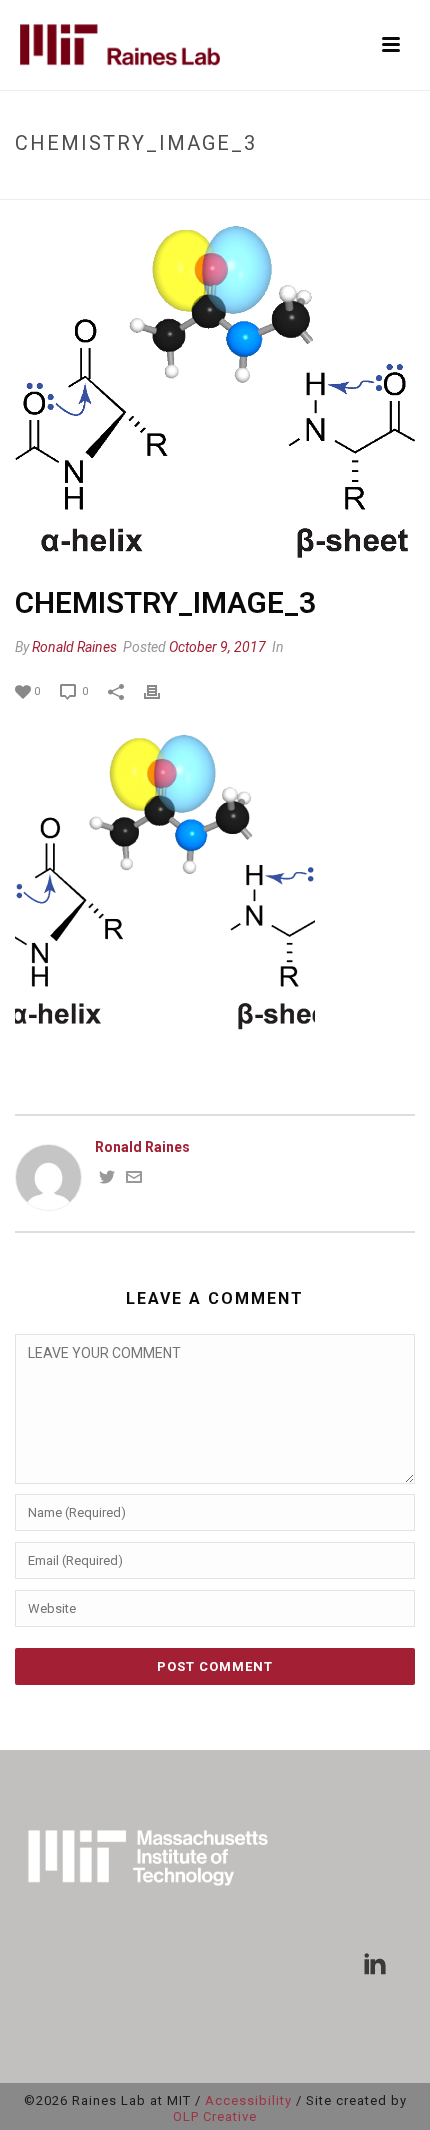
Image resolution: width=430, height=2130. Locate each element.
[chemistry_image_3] (215, 394)
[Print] (162, 690)
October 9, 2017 (217, 647)
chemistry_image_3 (170, 185)
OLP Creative (215, 2116)
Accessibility (248, 2100)
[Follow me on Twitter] (107, 1180)
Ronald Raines (74, 647)
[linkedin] (375, 1965)
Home (80, 185)
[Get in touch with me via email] (134, 1180)
